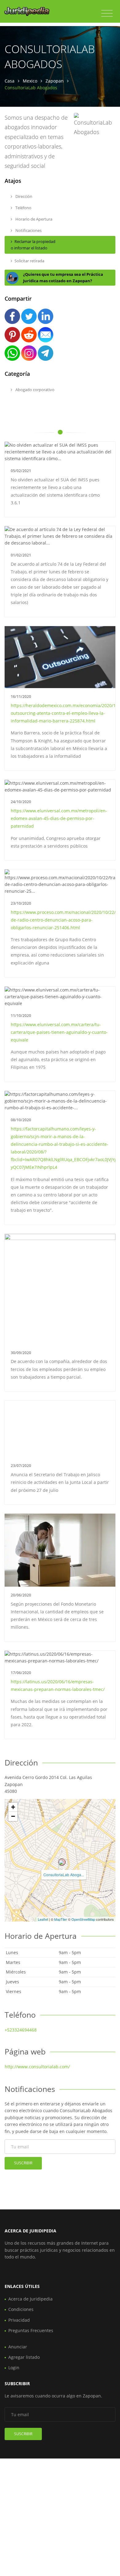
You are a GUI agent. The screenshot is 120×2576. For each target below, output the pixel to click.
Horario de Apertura (33, 219)
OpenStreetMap (83, 1919)
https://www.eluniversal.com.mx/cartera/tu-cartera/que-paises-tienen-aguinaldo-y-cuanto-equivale (59, 1032)
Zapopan (55, 81)
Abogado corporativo (34, 390)
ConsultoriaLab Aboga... (64, 1875)
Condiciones (21, 2309)
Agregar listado (24, 2357)
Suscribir (23, 2163)
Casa (10, 81)
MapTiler (61, 1919)
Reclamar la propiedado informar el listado (33, 245)
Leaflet (43, 1919)
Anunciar (18, 2347)
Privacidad (19, 2320)
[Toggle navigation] (107, 13)
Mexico (30, 81)
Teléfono (23, 208)
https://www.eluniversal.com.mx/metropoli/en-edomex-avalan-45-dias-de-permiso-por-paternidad (59, 818)
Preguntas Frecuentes (31, 2330)
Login (14, 2368)
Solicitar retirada (29, 261)
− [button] (13, 1816)
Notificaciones (28, 230)
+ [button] (13, 1807)
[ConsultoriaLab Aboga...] (62, 1862)
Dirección (23, 196)
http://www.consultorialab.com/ (37, 2067)
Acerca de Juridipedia (30, 2299)
